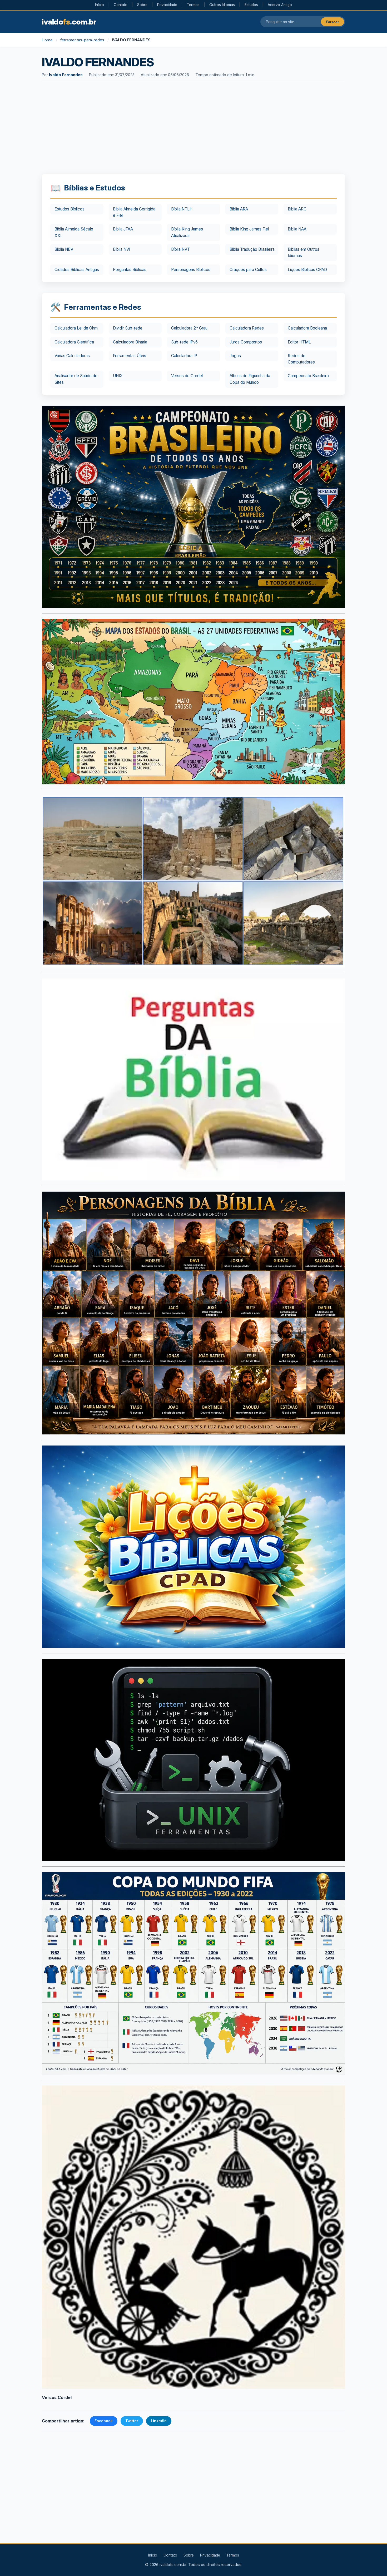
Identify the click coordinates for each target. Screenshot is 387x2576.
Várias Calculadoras (72, 356)
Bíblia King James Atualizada (187, 232)
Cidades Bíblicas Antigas (77, 270)
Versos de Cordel (187, 376)
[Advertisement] (193, 129)
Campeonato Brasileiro (308, 376)
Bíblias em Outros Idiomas (304, 252)
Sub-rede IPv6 (184, 342)
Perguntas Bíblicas (130, 270)
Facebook (104, 2421)
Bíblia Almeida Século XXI (74, 232)
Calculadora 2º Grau (189, 328)
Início (100, 5)
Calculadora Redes (247, 328)
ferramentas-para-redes (82, 40)
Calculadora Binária (130, 342)
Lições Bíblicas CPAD (307, 270)
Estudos (251, 5)
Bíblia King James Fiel (249, 229)
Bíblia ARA (239, 209)
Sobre (142, 5)
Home (47, 40)
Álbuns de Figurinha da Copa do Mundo (250, 379)
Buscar (333, 22)
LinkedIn (159, 2421)
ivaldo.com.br (69, 22)
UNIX (118, 376)
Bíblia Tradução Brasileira (252, 249)
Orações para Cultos (248, 270)
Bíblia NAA (297, 229)
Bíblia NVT (180, 249)
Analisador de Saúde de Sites (76, 379)
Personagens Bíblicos (191, 270)
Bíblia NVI (121, 249)
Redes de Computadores (301, 359)
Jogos (235, 356)
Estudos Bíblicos (70, 209)
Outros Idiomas (222, 5)
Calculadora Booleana (307, 328)
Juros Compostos (246, 342)
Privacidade (167, 5)
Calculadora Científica (74, 342)
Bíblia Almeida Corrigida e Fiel (134, 212)
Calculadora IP (184, 356)
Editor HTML (299, 342)
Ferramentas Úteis (130, 356)
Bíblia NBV (64, 249)
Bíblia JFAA (123, 229)
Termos (193, 5)
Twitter (132, 2421)
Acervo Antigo (280, 5)
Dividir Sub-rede (128, 328)
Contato (121, 5)
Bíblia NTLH (182, 209)
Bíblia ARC (297, 209)
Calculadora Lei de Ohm (76, 328)
